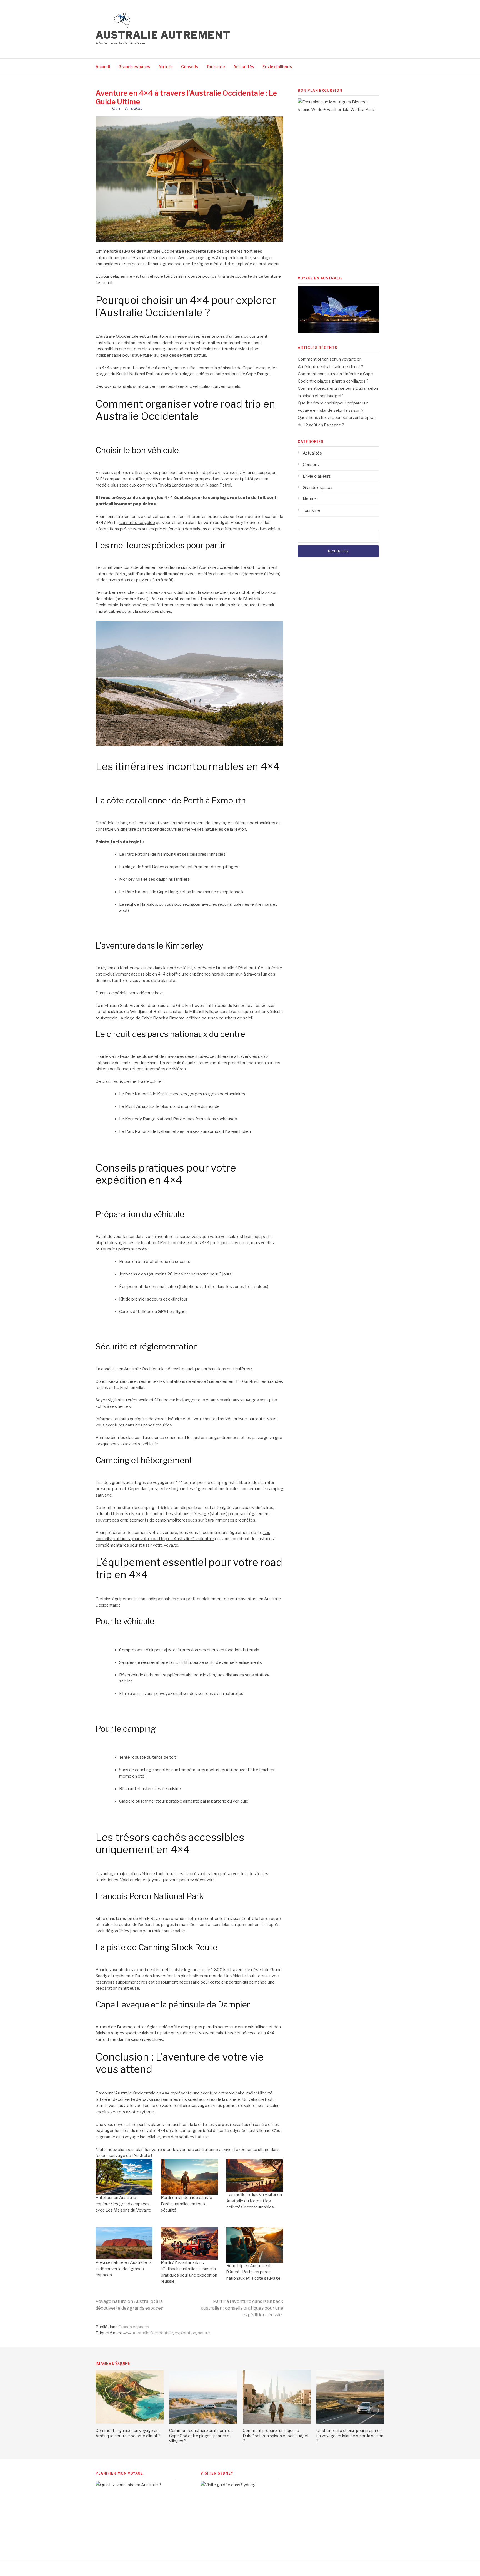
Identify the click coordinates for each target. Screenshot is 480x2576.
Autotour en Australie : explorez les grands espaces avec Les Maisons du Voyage (123, 2204)
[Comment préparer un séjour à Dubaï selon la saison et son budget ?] (277, 2422)
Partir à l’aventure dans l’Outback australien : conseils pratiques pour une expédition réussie (242, 2308)
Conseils (190, 67)
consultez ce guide (137, 523)
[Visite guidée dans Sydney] (242, 2485)
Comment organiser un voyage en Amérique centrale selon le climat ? (128, 2433)
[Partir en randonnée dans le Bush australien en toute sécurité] (189, 2177)
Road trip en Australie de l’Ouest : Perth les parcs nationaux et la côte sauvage (253, 2272)
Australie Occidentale (153, 2333)
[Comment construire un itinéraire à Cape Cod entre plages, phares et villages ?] (203, 2422)
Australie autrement (163, 35)
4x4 (127, 2333)
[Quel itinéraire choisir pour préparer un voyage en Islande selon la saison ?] (350, 2422)
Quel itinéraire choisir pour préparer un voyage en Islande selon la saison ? (350, 2435)
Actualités (244, 67)
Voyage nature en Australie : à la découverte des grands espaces (124, 2269)
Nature (166, 67)
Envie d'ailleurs (317, 476)
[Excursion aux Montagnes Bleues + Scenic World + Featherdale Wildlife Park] (339, 110)
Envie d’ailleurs (277, 67)
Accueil (103, 67)
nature (204, 2333)
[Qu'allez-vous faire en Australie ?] (137, 2485)
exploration (185, 2333)
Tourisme (216, 67)
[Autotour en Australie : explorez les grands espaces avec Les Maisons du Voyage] (124, 2177)
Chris (116, 108)
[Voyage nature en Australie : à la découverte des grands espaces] (124, 2243)
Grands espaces (134, 67)
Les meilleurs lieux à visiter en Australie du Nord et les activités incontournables (254, 2201)
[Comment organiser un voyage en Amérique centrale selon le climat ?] (130, 2422)
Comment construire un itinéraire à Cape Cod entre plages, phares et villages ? (201, 2435)
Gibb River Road (135, 1006)
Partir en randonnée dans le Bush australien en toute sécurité (187, 2204)
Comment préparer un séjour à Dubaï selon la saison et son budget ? (276, 2435)
